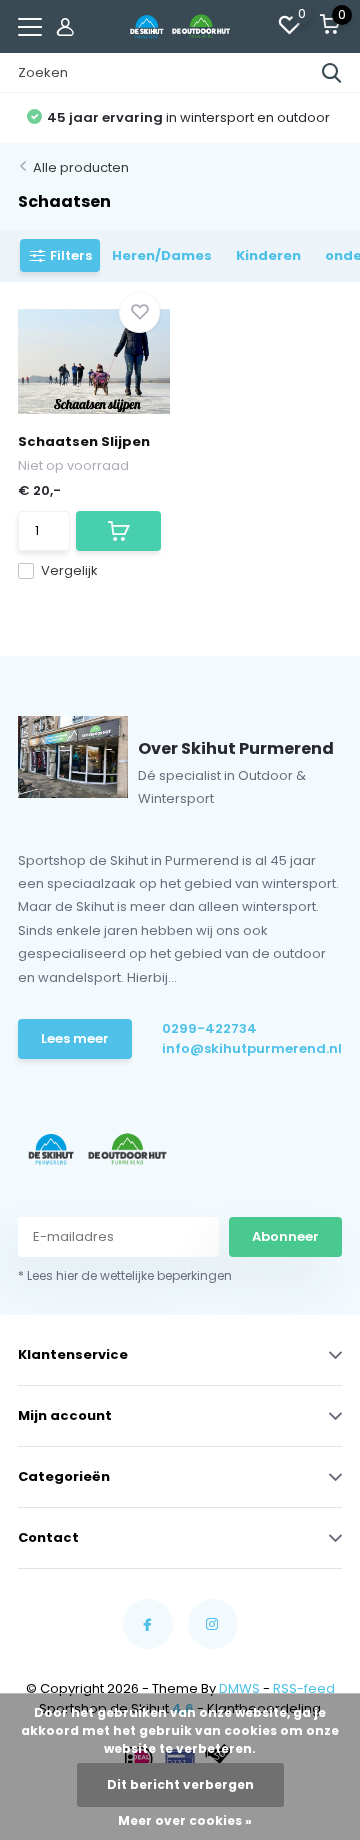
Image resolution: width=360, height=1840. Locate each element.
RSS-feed (304, 1688)
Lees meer (75, 1038)
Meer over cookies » (185, 1820)
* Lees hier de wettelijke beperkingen (125, 1275)
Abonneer (285, 1236)
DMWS (239, 1688)
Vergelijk (69, 570)
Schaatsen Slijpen (84, 441)
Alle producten (81, 167)
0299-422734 (209, 1028)
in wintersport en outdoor (188, 117)
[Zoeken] (332, 73)
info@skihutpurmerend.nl (228, 1048)
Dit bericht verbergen (180, 1784)
